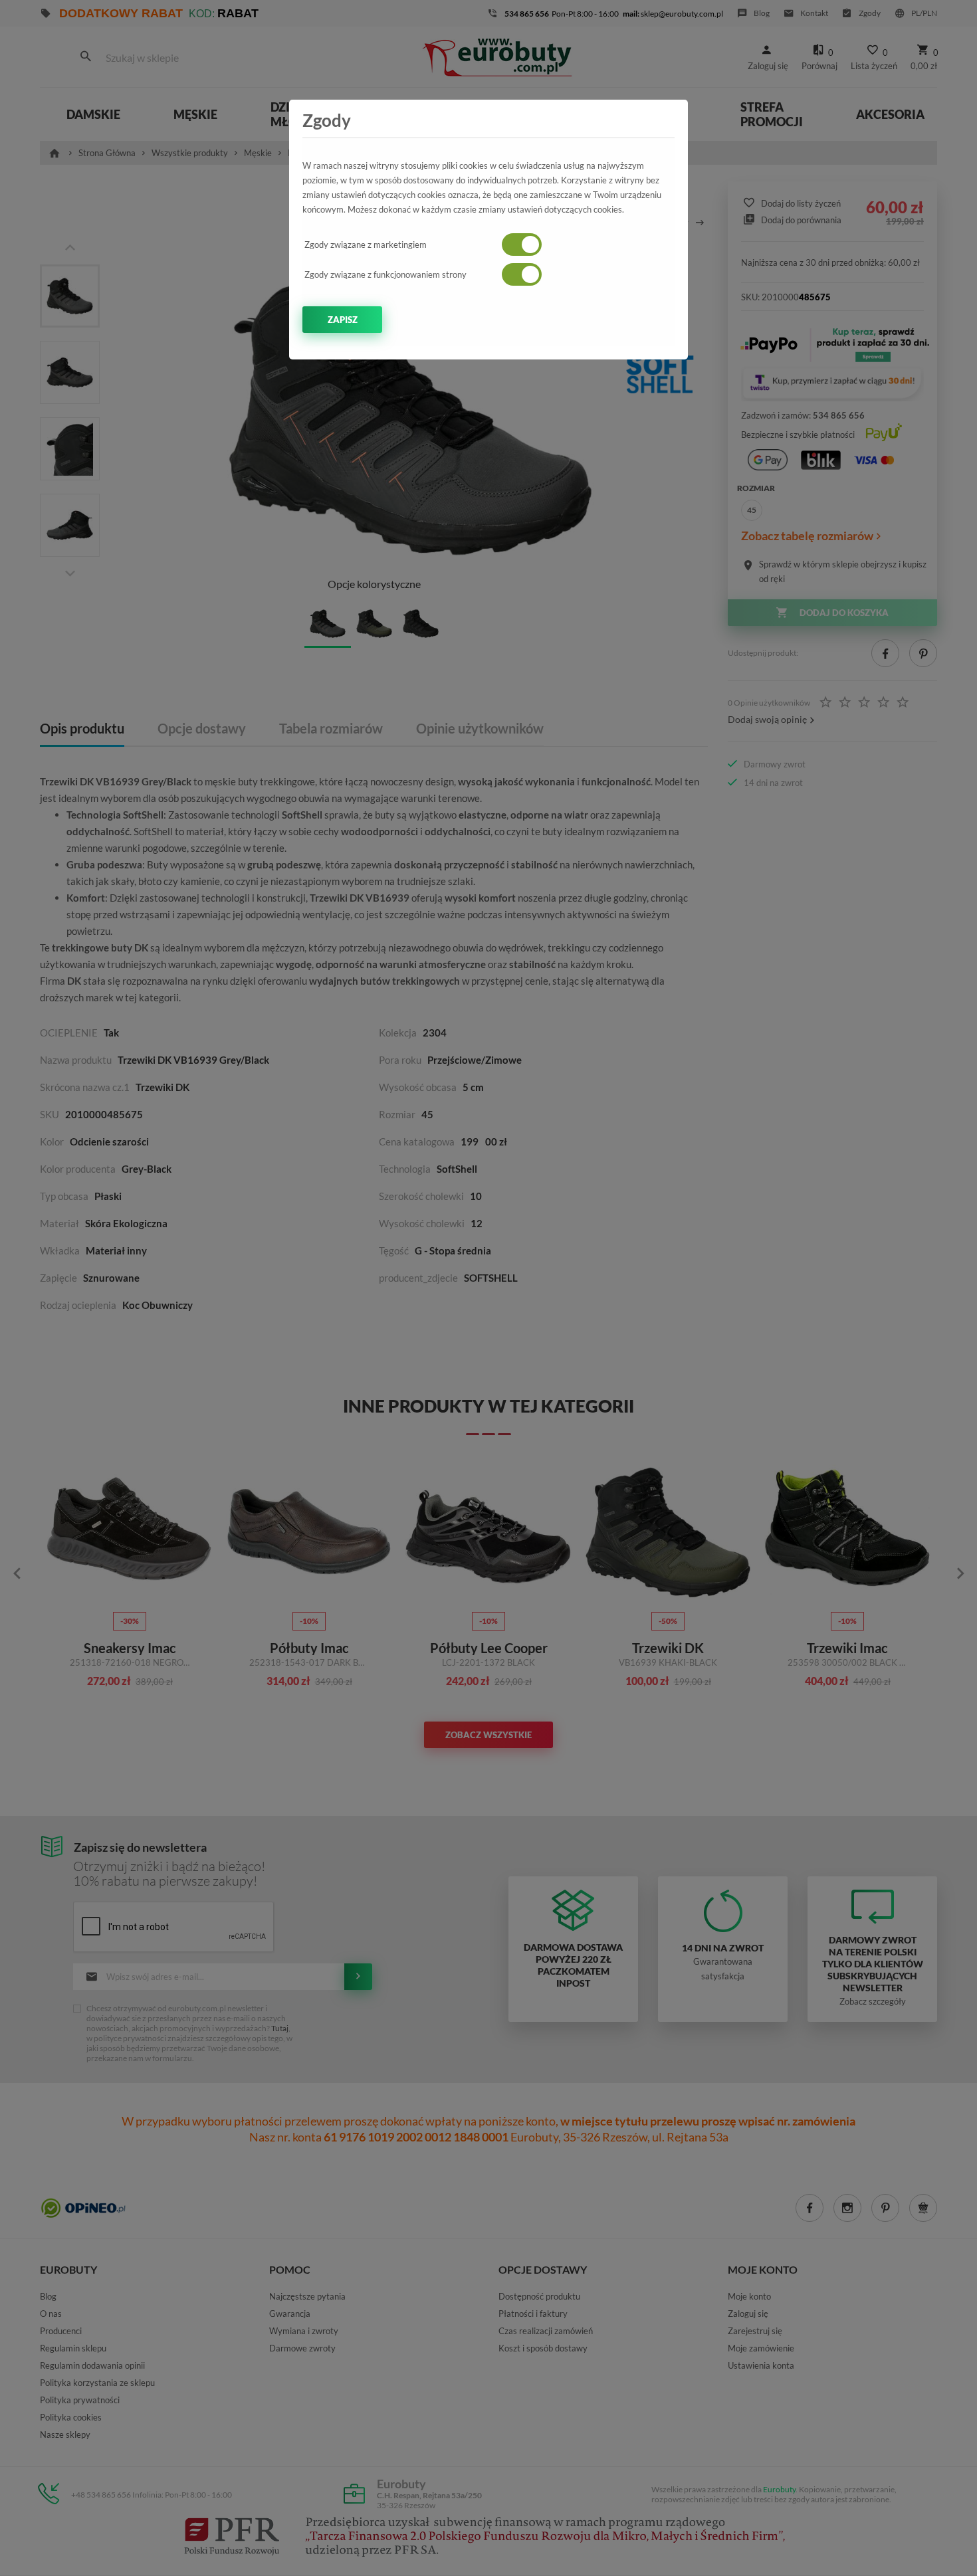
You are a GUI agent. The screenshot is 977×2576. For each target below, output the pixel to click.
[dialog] (489, 1288)
